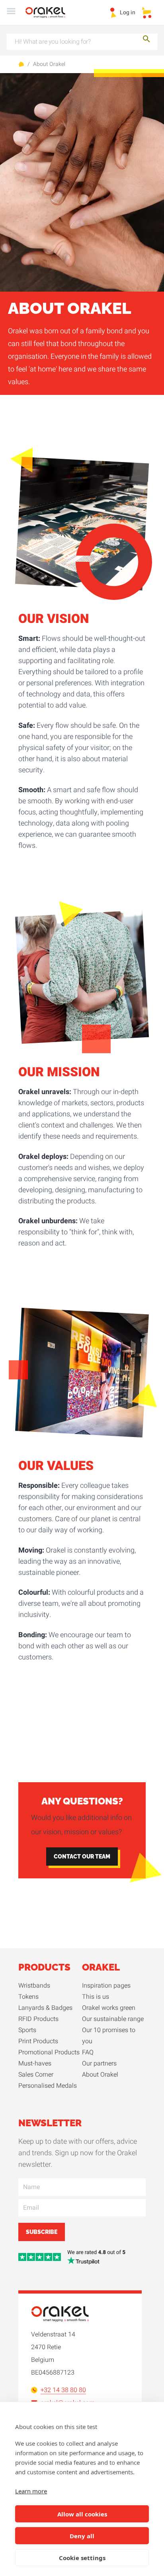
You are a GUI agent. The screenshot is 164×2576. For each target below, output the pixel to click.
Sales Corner (36, 2075)
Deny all (82, 2536)
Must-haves (35, 2064)
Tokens (28, 1997)
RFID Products (38, 2019)
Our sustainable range (113, 2019)
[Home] (50, 13)
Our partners (99, 2064)
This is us (96, 1997)
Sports (27, 2030)
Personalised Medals (48, 2086)
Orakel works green (109, 2008)
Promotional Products (49, 2052)
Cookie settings (82, 2558)
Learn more (31, 2491)
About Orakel (49, 64)
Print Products (38, 2041)
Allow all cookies (82, 2514)
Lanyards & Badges (45, 2008)
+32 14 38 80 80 (63, 2390)
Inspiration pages (106, 1986)
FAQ (88, 2052)
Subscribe (42, 2232)
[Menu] (11, 13)
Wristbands (34, 1986)
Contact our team (82, 1857)
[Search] (146, 40)
